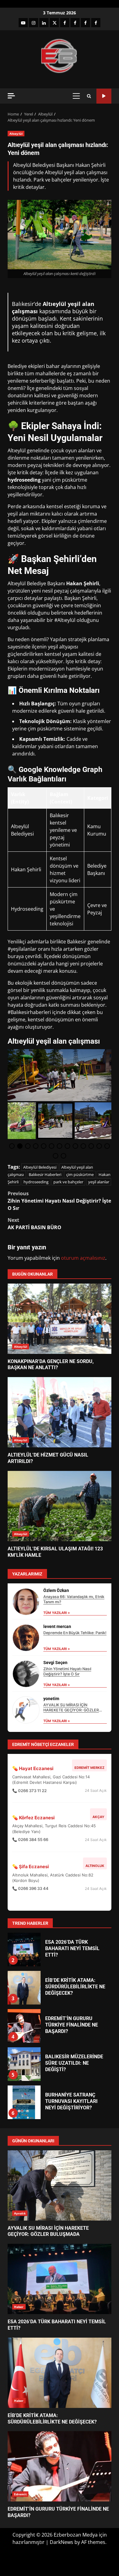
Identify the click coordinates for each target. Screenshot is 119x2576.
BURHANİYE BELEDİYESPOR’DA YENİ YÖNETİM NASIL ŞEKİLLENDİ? (24, 2102)
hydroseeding (36, 1182)
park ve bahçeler (68, 1182)
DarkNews (61, 2542)
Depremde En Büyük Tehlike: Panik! (75, 1633)
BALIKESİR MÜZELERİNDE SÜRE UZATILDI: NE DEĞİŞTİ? (24, 2026)
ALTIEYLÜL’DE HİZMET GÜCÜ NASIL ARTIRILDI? (60, 1412)
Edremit (20, 2494)
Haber (19, 2307)
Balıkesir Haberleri (45, 1174)
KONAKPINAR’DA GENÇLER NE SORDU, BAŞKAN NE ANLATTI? (60, 1319)
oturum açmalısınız (83, 1258)
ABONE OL (104, 96)
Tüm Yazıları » (57, 1613)
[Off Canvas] (11, 96)
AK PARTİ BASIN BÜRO (34, 1224)
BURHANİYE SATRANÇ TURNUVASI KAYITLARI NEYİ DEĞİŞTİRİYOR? (24, 2064)
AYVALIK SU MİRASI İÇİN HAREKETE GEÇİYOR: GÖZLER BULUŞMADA (71, 1710)
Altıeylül (16, 134)
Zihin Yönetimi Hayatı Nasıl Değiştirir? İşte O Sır (59, 1201)
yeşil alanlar (99, 1182)
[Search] (89, 96)
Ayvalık (20, 2213)
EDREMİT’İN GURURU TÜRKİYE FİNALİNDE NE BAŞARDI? (24, 1988)
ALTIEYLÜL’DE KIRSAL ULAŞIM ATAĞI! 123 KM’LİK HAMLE (60, 1506)
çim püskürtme (80, 1174)
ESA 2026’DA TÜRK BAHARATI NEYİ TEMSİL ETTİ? (60, 2279)
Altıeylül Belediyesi (40, 1167)
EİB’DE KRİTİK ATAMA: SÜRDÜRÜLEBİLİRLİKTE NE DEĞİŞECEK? (24, 1949)
